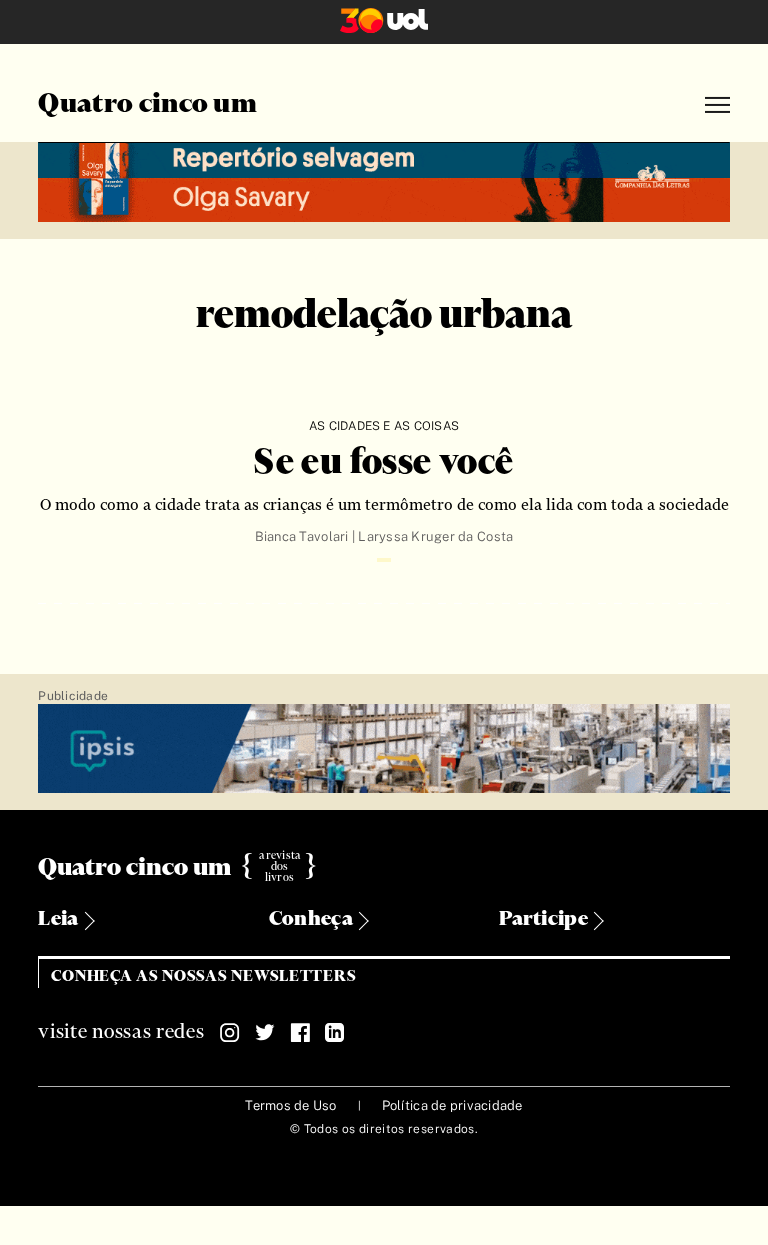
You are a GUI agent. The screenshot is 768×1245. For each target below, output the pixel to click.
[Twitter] (265, 1033)
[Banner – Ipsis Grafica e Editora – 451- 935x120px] (383, 749)
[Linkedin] (335, 1033)
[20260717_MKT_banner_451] (383, 179)
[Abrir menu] (717, 105)
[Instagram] (230, 1033)
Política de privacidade (452, 1105)
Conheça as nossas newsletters (203, 976)
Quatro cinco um (147, 105)
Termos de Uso (290, 1105)
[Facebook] (300, 1033)
